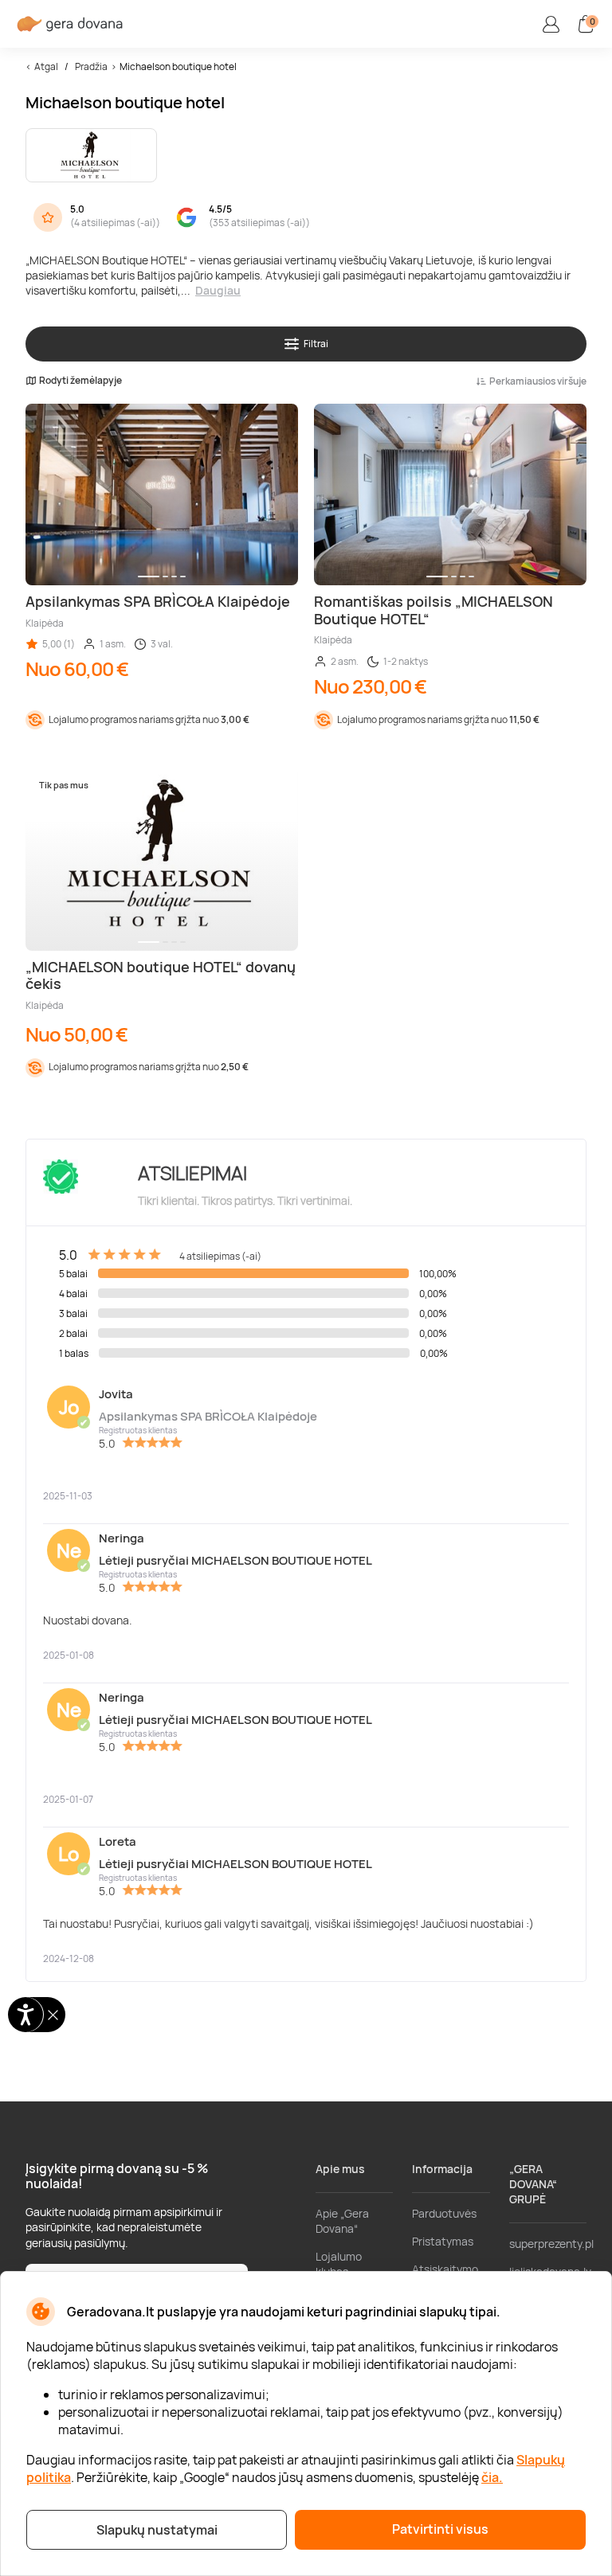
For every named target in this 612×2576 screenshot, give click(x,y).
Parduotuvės (444, 2213)
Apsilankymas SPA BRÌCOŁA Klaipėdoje (208, 1416)
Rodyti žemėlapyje (80, 381)
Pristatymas (443, 2241)
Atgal (46, 66)
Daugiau (218, 290)
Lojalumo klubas (339, 2264)
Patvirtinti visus (440, 2529)
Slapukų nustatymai (157, 2530)
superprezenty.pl (551, 2244)
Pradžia (91, 66)
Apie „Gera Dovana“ (342, 2221)
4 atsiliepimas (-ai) (115, 223)
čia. (492, 2477)
